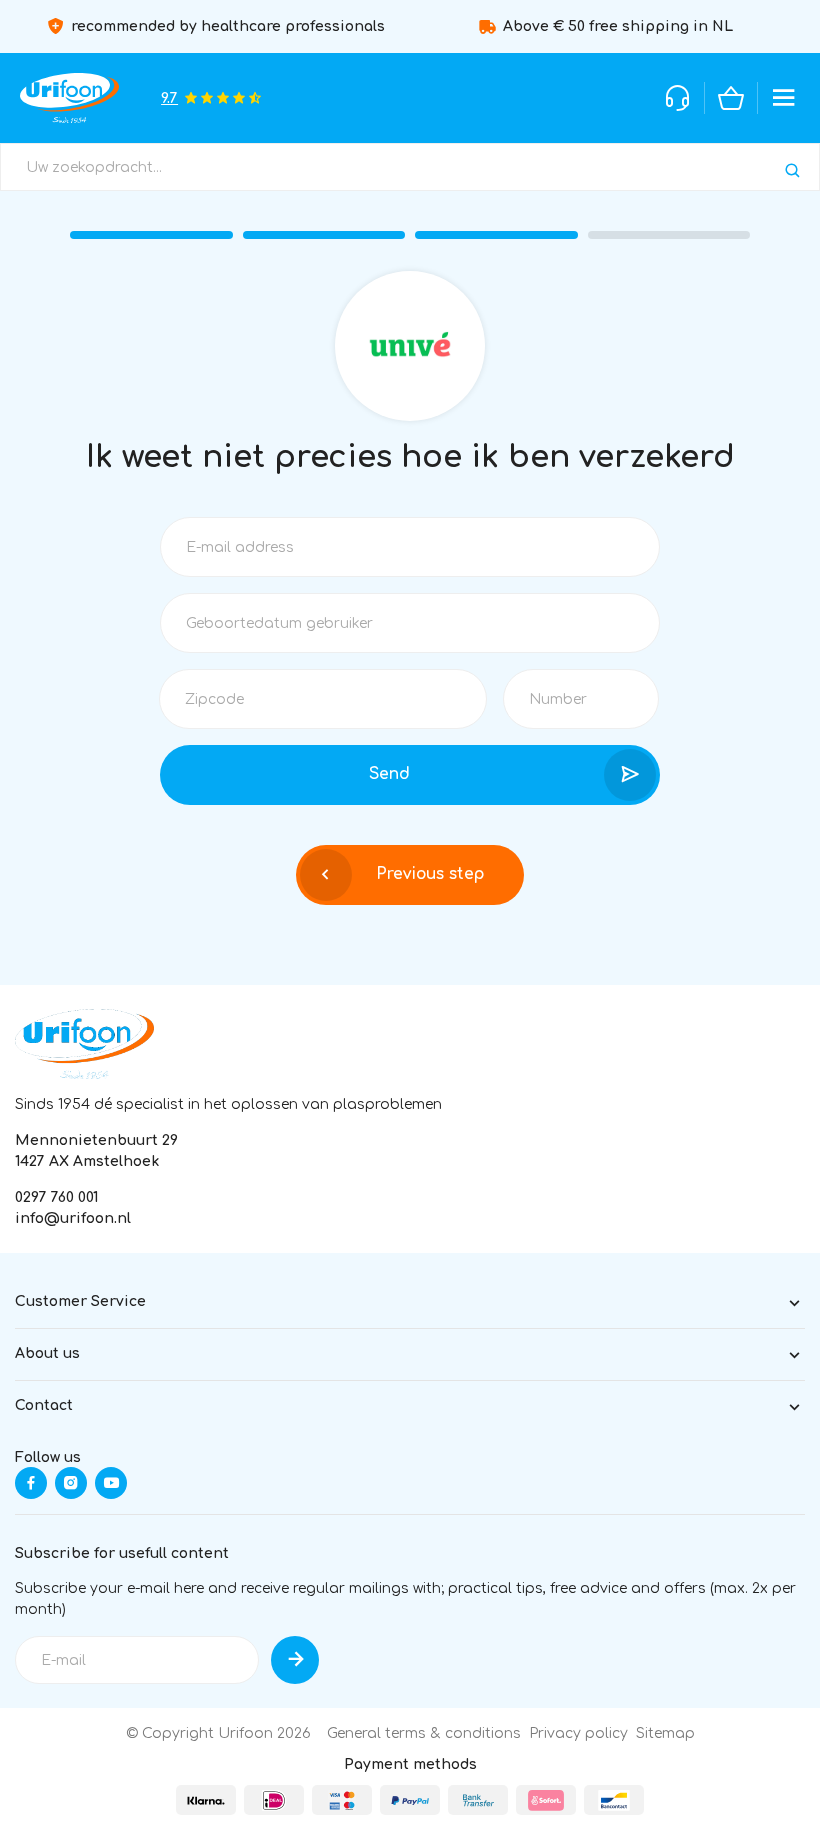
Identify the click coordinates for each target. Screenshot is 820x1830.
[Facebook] (31, 1483)
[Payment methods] (206, 1800)
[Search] (792, 170)
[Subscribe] (295, 1660)
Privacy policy (578, 1733)
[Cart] (731, 98)
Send (389, 774)
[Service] (678, 98)
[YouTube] (111, 1483)
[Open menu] (784, 98)
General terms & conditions (424, 1733)
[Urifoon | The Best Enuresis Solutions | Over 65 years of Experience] (69, 98)
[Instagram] (71, 1483)
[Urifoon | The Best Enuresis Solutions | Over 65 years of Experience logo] (84, 1043)
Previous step (430, 874)
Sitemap (665, 1733)
